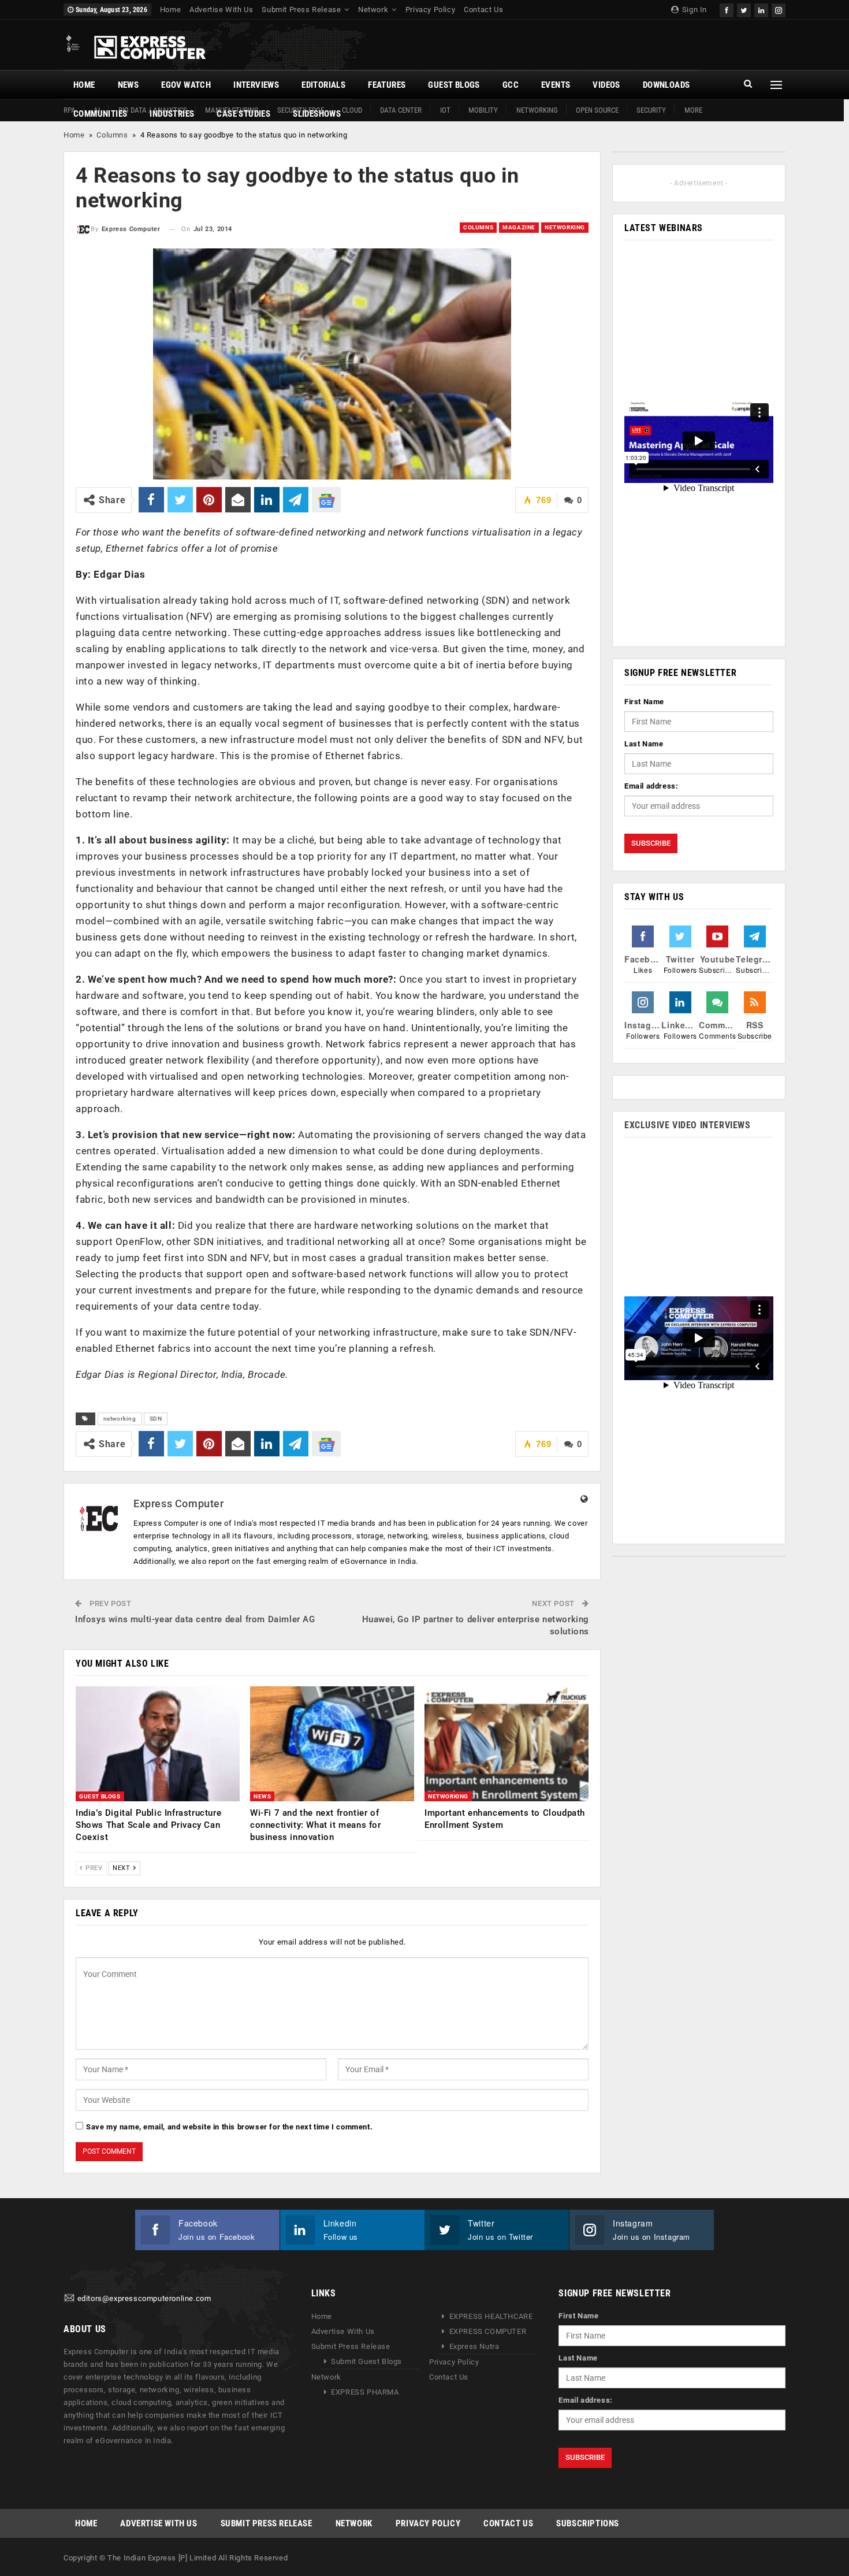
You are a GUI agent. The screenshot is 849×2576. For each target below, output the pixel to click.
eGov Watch (186, 85)
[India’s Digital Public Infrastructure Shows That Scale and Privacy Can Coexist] (158, 1744)
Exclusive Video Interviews (688, 1125)
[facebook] (727, 9)
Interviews (256, 85)
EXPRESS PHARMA (365, 2392)
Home (170, 10)
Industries (172, 114)
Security (651, 110)
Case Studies (243, 114)
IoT (445, 110)
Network (373, 10)
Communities (100, 114)
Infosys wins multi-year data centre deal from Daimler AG (195, 1619)
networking (120, 1419)
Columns (112, 135)
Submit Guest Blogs (366, 2361)
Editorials (323, 85)
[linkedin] (761, 9)
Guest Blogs (454, 85)
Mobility (483, 110)
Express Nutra (474, 2346)
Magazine (519, 227)
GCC (511, 85)
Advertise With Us (221, 10)
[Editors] (69, 2298)
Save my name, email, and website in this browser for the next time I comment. (229, 2127)
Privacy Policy (430, 10)
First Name (644, 702)
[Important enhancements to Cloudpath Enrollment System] (507, 1744)
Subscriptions (588, 2523)
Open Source (597, 110)
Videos (606, 85)
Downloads (666, 85)
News (129, 85)
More (693, 110)
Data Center (401, 110)
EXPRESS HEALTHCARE (491, 2316)
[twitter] (744, 9)
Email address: (651, 786)
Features (387, 85)
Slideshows (317, 114)
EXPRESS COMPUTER (488, 2331)
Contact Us (483, 10)
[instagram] (779, 9)
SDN (156, 1419)
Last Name (644, 744)
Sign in (693, 10)
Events (556, 85)
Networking (537, 110)
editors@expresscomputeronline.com (144, 2298)
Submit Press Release (301, 10)
